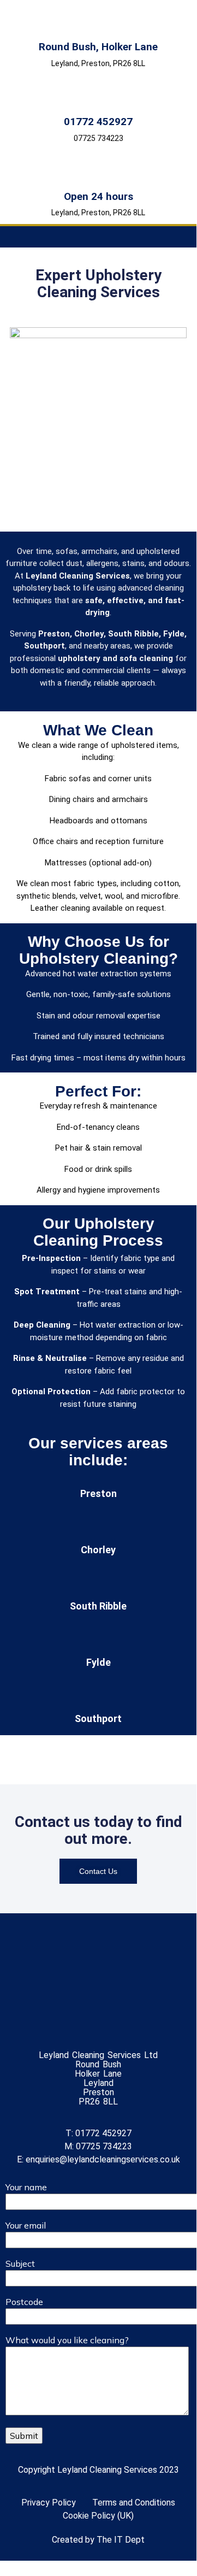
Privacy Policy (49, 2503)
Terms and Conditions (134, 2503)
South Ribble (98, 1606)
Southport (98, 1719)
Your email (26, 2225)
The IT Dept (121, 2540)
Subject (20, 2263)
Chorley (98, 1550)
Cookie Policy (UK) (98, 2516)
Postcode (24, 2302)
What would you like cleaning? (67, 2340)
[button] (99, 237)
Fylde (98, 1662)
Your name (26, 2187)
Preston (98, 1493)
